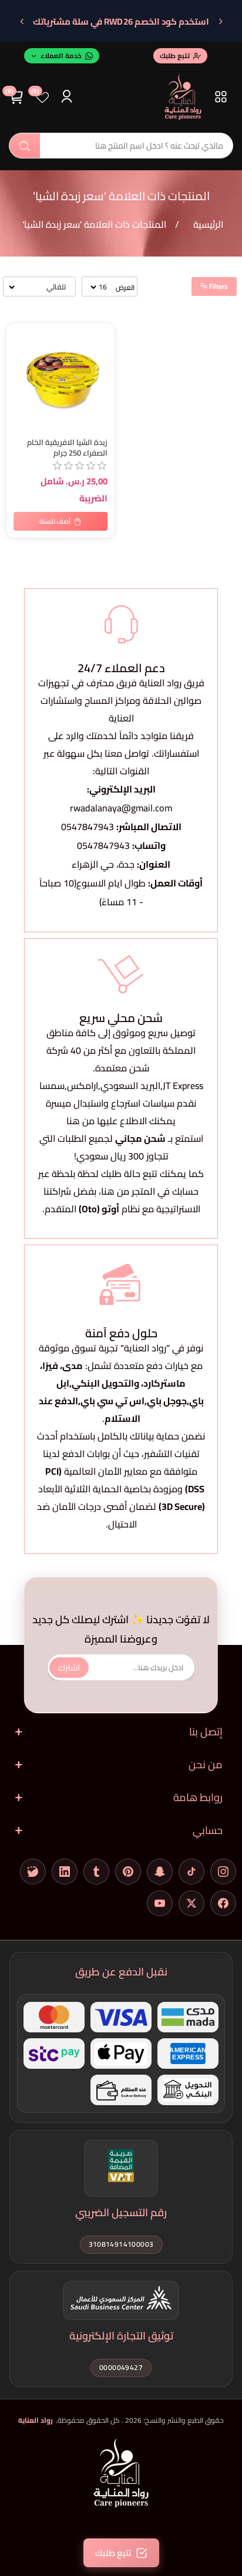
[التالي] (22, 22)
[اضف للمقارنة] (18, 358)
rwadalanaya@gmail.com (121, 808)
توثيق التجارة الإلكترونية (121, 2336)
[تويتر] (191, 1903)
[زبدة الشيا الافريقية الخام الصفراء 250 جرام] (60, 377)
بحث (25, 146)
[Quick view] (18, 381)
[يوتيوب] (160, 1903)
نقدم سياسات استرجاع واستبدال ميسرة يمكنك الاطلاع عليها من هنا (121, 1112)
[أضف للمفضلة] (18, 334)
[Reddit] (33, 1872)
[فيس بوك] (223, 1903)
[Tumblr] (96, 1872)
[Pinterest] (128, 1872)
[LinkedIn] (65, 1872)
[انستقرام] (223, 1872)
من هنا (115, 1191)
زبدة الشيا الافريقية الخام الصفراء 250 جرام (67, 448)
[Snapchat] (160, 1872)
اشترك (69, 1667)
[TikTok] (191, 1872)
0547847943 (88, 827)
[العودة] (220, 22)
